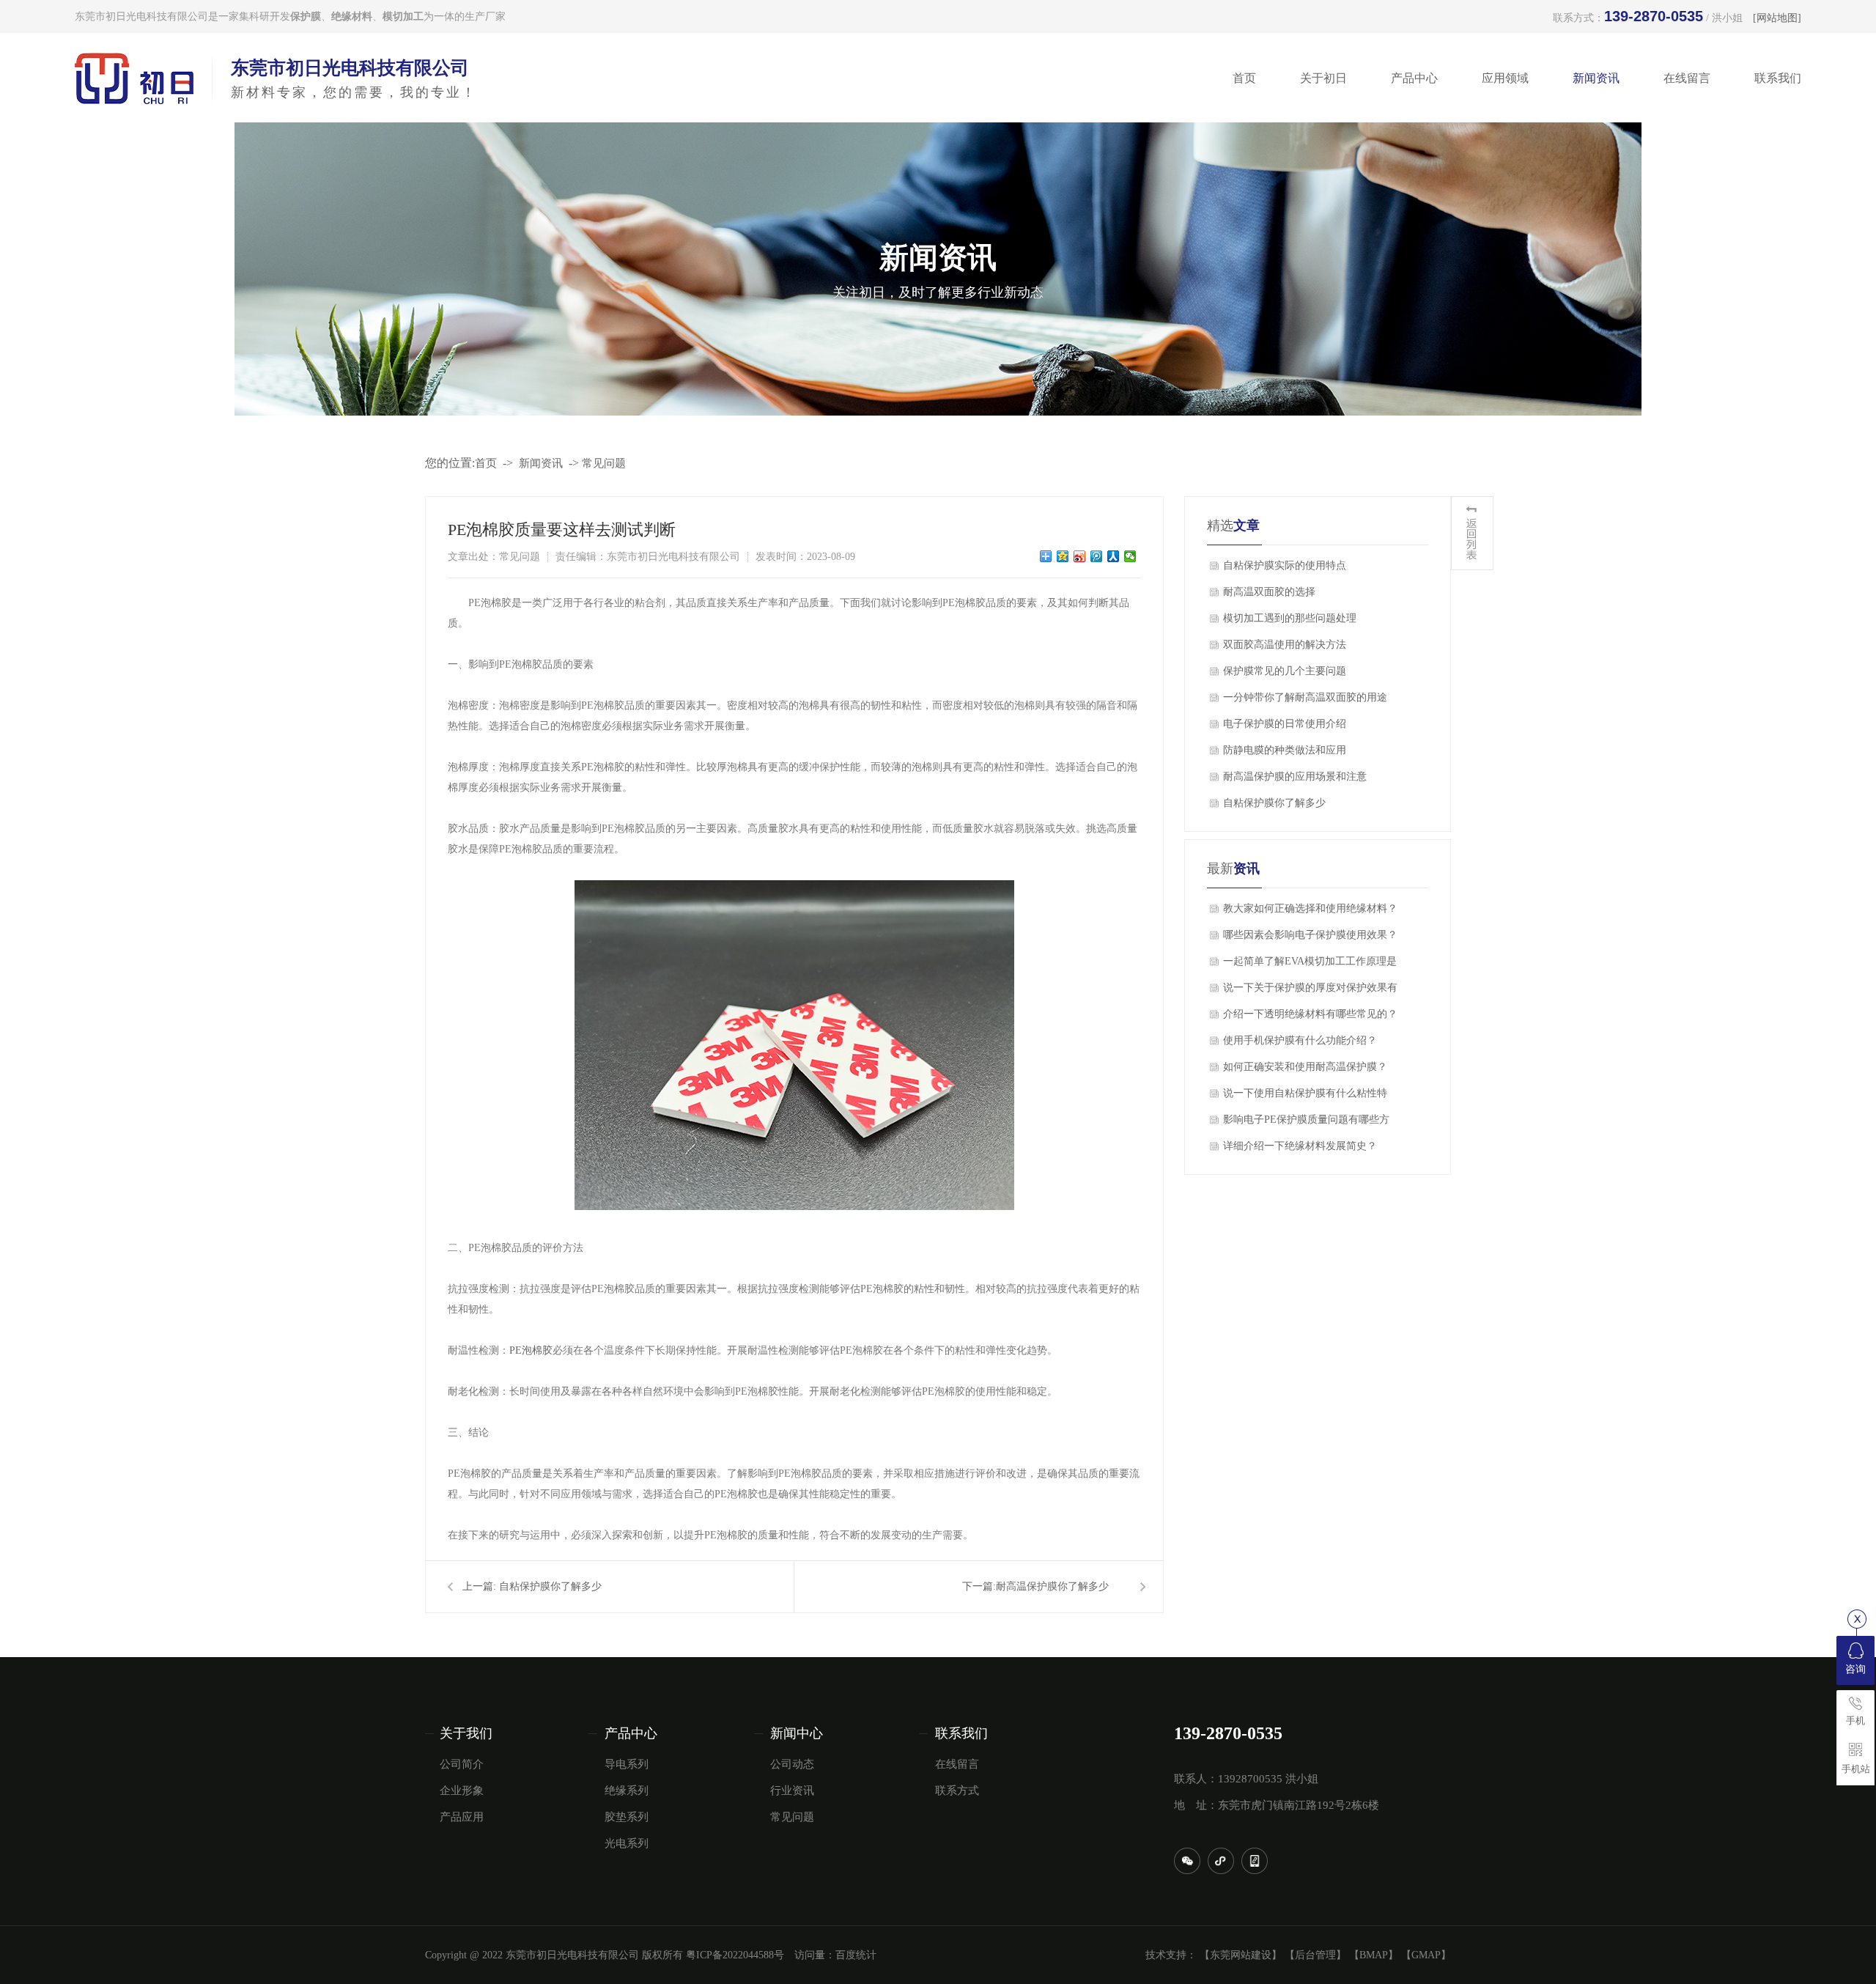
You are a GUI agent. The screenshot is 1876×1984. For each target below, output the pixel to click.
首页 (1244, 78)
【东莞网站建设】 (1241, 1955)
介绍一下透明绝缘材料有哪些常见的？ (1310, 1014)
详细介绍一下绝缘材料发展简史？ (1300, 1146)
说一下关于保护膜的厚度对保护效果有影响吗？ (1310, 992)
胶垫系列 (627, 1817)
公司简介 (462, 1764)
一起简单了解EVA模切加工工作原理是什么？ (1310, 965)
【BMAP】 (1374, 1955)
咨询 (1855, 1669)
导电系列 (627, 1764)
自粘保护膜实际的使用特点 (1285, 565)
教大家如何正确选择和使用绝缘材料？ (1310, 908)
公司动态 (792, 1764)
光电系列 (627, 1843)
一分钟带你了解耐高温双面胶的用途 (1305, 697)
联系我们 (1778, 78)
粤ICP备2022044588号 (735, 1955)
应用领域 (1505, 78)
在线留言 (1687, 78)
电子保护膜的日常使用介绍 (1285, 724)
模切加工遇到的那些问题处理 (1290, 618)
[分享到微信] (1130, 556)
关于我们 (466, 1733)
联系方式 (957, 1791)
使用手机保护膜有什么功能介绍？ (1300, 1040)
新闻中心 (797, 1733)
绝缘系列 (627, 1791)
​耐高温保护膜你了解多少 (1052, 1586)
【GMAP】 (1426, 1955)
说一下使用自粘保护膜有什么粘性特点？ (1305, 1097)
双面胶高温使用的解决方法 (1285, 645)
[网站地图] (1777, 18)
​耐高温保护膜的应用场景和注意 (1295, 777)
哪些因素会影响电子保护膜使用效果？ (1310, 935)
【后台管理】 (1315, 1955)
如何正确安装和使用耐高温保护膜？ (1305, 1067)
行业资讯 (792, 1791)
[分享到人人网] (1114, 556)
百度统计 (856, 1955)
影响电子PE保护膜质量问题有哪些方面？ (1306, 1124)
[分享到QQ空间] (1063, 556)
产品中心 (1414, 78)
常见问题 (604, 463)
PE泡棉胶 (531, 1350)
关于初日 (1323, 78)
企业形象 (462, 1791)
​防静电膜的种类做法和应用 (1285, 750)
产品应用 (462, 1817)
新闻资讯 (1596, 78)
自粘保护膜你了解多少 (550, 1586)
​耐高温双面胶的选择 (1269, 592)
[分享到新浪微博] (1080, 556)
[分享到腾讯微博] (1097, 556)
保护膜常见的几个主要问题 (1285, 671)
